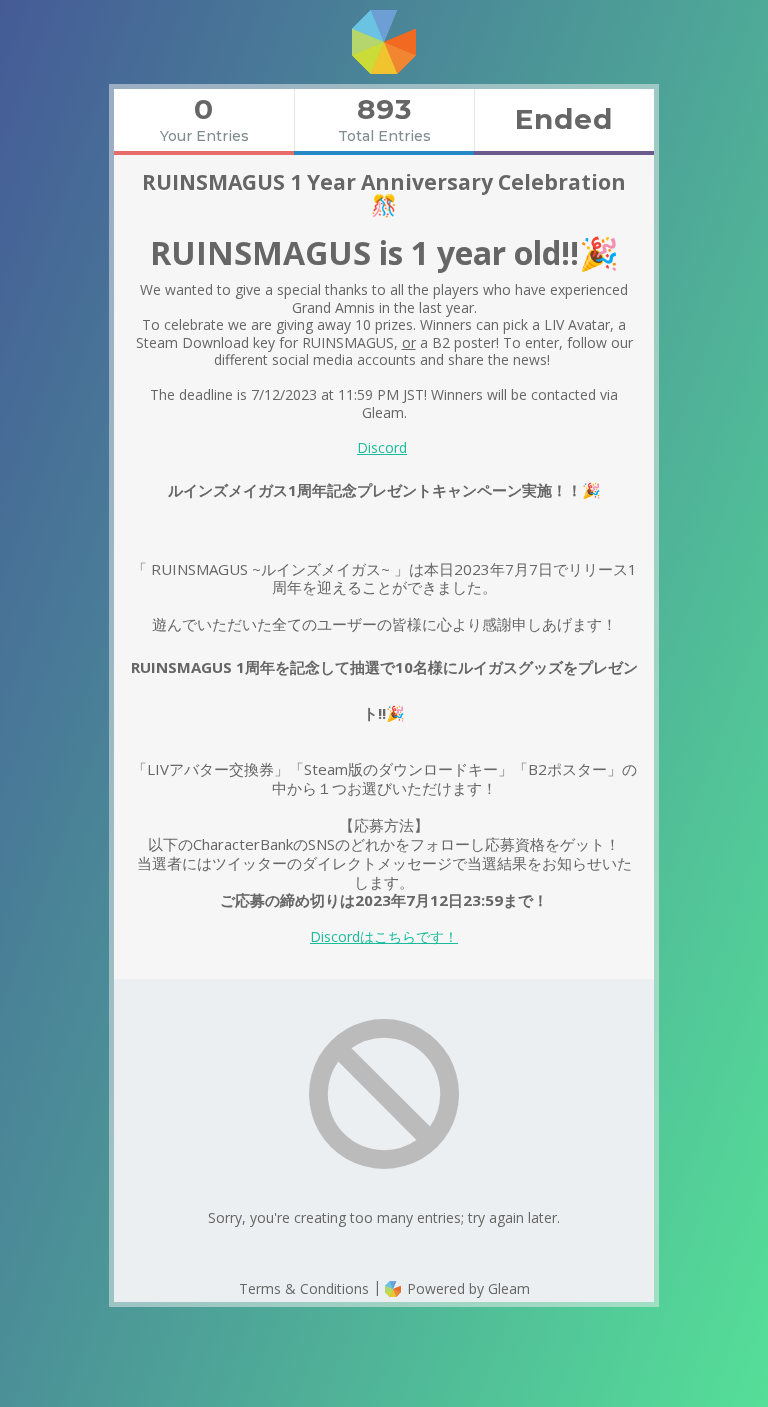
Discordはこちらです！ (384, 936)
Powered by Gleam (466, 1288)
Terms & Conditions (304, 1288)
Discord (382, 447)
